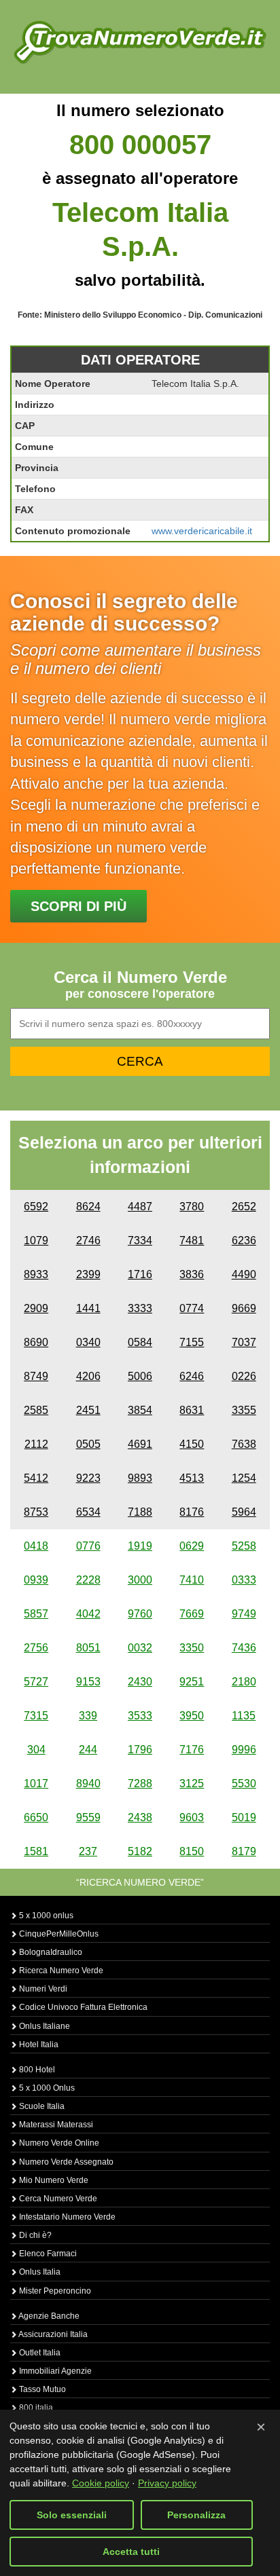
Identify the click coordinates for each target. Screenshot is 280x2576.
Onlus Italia (39, 2272)
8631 (192, 1410)
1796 (140, 1750)
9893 (140, 1478)
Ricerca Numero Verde (60, 1971)
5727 (36, 1682)
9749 (244, 1614)
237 (88, 1851)
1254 (244, 1478)
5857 (36, 1614)
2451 (88, 1410)
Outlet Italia (39, 2353)
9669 (244, 1308)
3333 (140, 1308)
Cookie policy (101, 2483)
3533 (140, 1716)
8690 (36, 1342)
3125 (192, 1784)
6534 (88, 1512)
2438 (140, 1817)
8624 (88, 1207)
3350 (192, 1648)
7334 (140, 1240)
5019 (244, 1817)
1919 (140, 1546)
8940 (88, 1784)
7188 (140, 1512)
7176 (192, 1750)
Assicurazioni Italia (52, 2334)
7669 (192, 1614)
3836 (192, 1274)
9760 (140, 1614)
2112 (36, 1444)
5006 (140, 1376)
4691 (140, 1444)
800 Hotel (36, 2070)
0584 (140, 1342)
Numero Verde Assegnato (65, 2162)
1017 (36, 1784)
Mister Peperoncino (54, 2291)
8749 (36, 1376)
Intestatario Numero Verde (66, 2217)
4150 (192, 1444)
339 (88, 1716)
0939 (36, 1580)
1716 (140, 1274)
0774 (192, 1308)
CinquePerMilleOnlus (58, 1934)
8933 (36, 1274)
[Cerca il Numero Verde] (140, 41)
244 (88, 1750)
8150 (192, 1851)
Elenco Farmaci (47, 2254)
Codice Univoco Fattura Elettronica (82, 2007)
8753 (36, 1512)
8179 (244, 1851)
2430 (140, 1682)
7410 (192, 1580)
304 (36, 1750)
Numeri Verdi (42, 1989)
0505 (88, 1444)
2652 (244, 1207)
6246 (192, 1376)
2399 (88, 1274)
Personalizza (196, 2515)
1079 (36, 1240)
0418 (36, 1546)
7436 (244, 1648)
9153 (88, 1682)
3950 (192, 1716)
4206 (88, 1376)
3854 (140, 1410)
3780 (192, 1207)
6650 (36, 1817)
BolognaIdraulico (50, 1952)
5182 (140, 1851)
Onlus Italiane (43, 2026)
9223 (88, 1478)
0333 (244, 1580)
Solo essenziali (72, 2515)
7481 (192, 1240)
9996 (244, 1750)
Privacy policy (167, 2483)
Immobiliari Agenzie (54, 2371)
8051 (88, 1648)
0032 (140, 1648)
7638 (244, 1444)
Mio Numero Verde (53, 2180)
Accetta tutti (131, 2552)
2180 (244, 1682)
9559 (88, 1817)
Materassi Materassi (55, 2125)
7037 (244, 1342)
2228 (88, 1580)
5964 (244, 1512)
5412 (36, 1478)
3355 (244, 1410)
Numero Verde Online (58, 2143)
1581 (36, 1851)
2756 (36, 1648)
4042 (88, 1614)
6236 (244, 1240)
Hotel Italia (38, 2045)
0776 (88, 1546)
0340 (88, 1342)
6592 (36, 1207)
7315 (36, 1716)
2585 (36, 1410)
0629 (192, 1546)
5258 (244, 1546)
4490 (244, 1274)
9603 (192, 1817)
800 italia (35, 2408)
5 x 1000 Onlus (46, 2088)
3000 (140, 1580)
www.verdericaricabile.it (202, 531)
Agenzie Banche (48, 2316)
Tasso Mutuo (41, 2389)
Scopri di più (78, 906)
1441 (88, 1308)
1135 (244, 1716)
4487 (140, 1207)
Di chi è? (34, 2235)
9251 (192, 1682)
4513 (192, 1478)
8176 (192, 1512)
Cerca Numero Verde (57, 2199)
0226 (244, 1376)
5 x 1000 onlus (45, 1916)
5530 (244, 1784)
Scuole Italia (41, 2106)
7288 (140, 1784)
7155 (192, 1342)
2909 (36, 1308)
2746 (88, 1240)
